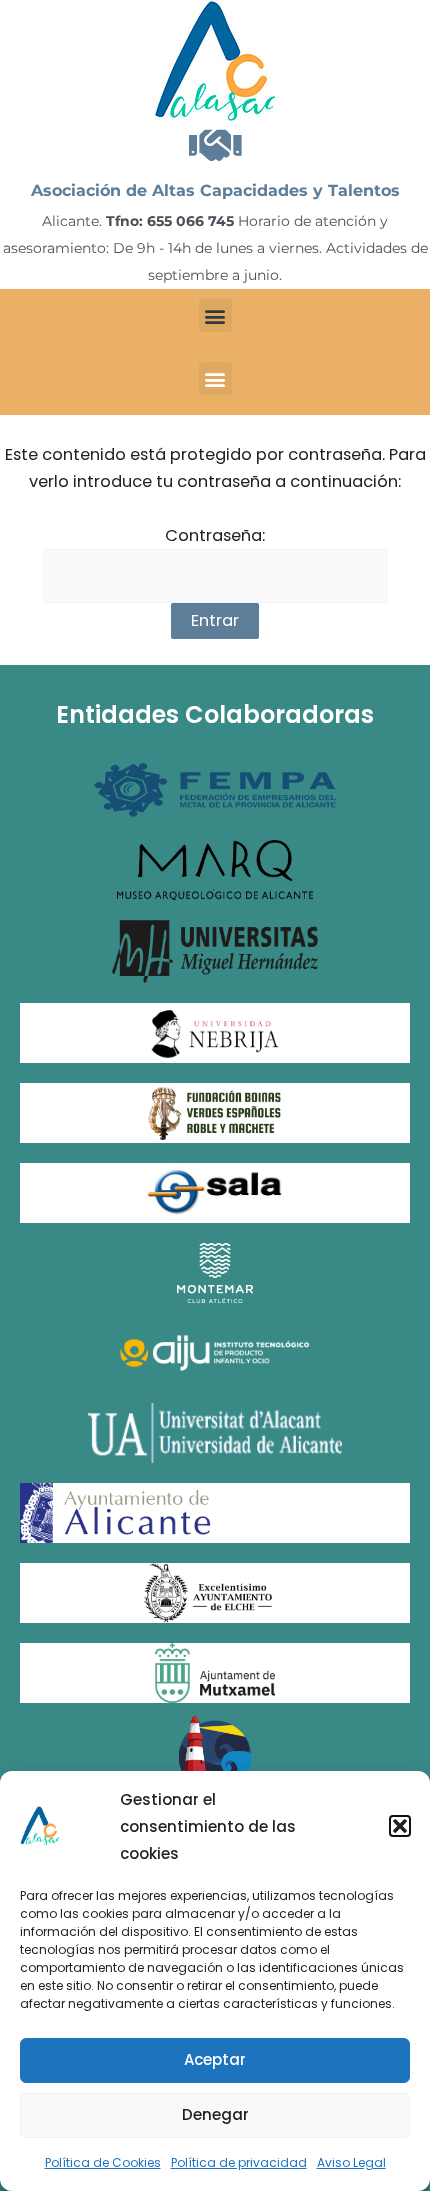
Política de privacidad (239, 2162)
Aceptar (215, 2059)
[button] (400, 1826)
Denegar (215, 2114)
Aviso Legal (351, 2162)
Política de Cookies (103, 2162)
